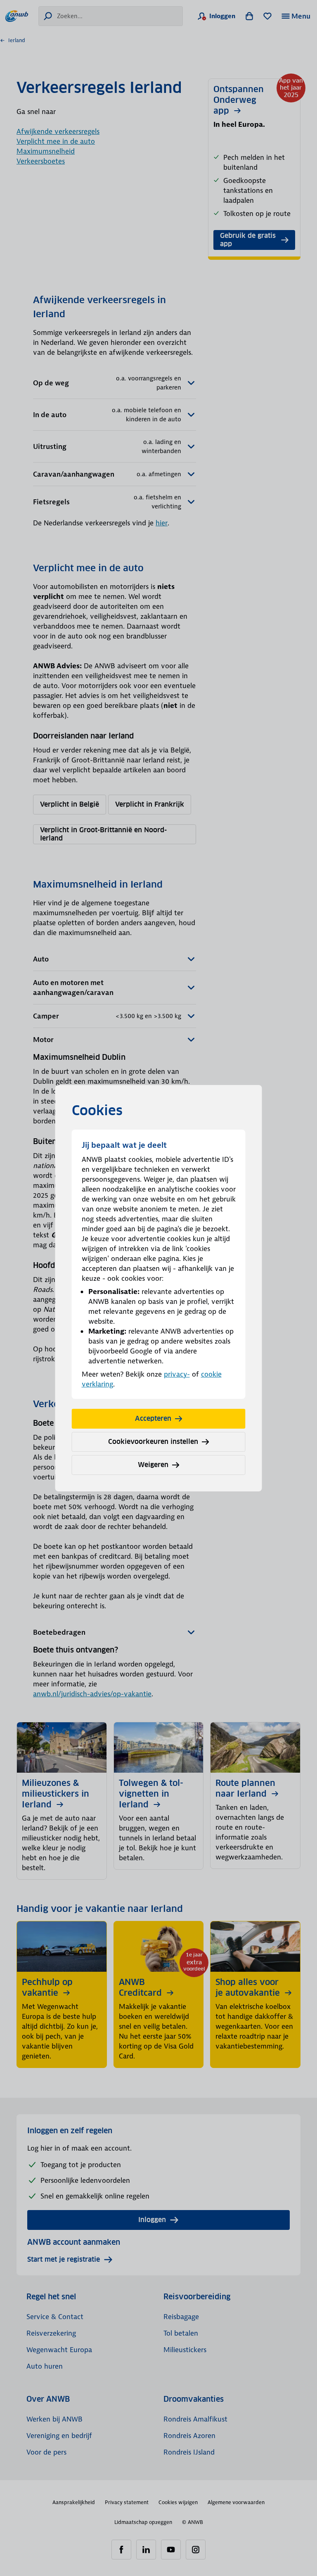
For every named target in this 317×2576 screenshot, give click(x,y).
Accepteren (153, 1419)
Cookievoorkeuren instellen (153, 1442)
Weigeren (153, 1465)
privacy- (177, 1374)
